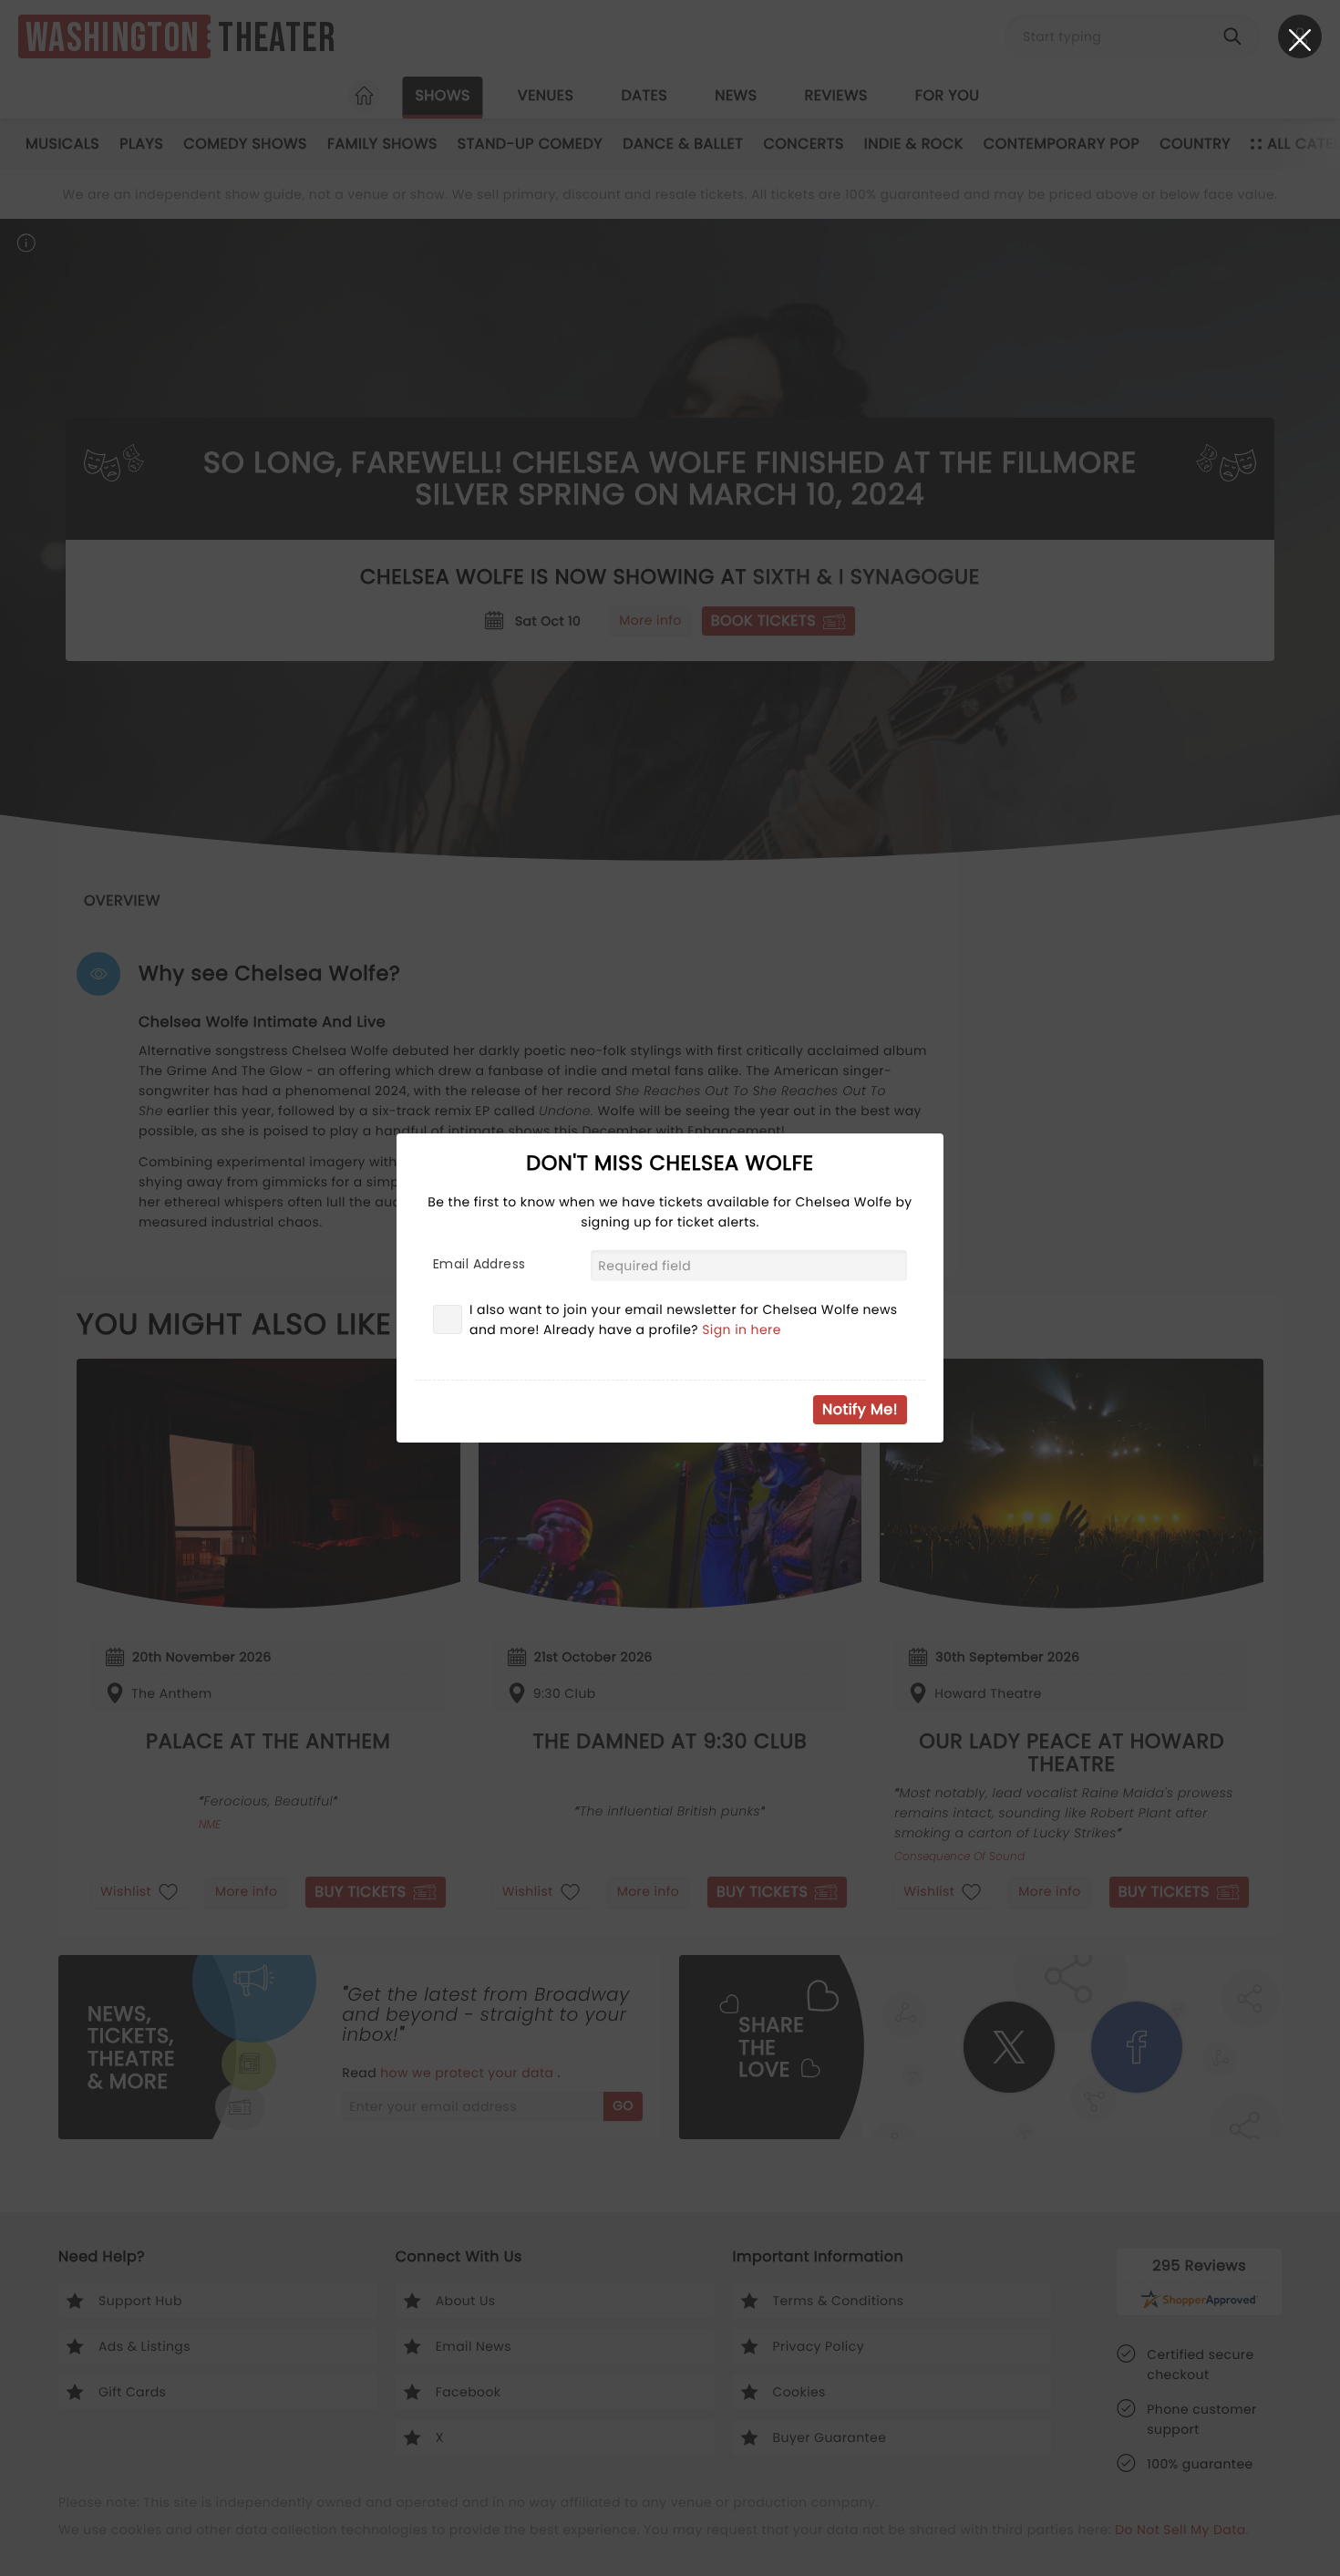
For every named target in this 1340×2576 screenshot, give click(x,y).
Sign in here (742, 1329)
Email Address (479, 1264)
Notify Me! (860, 1409)
